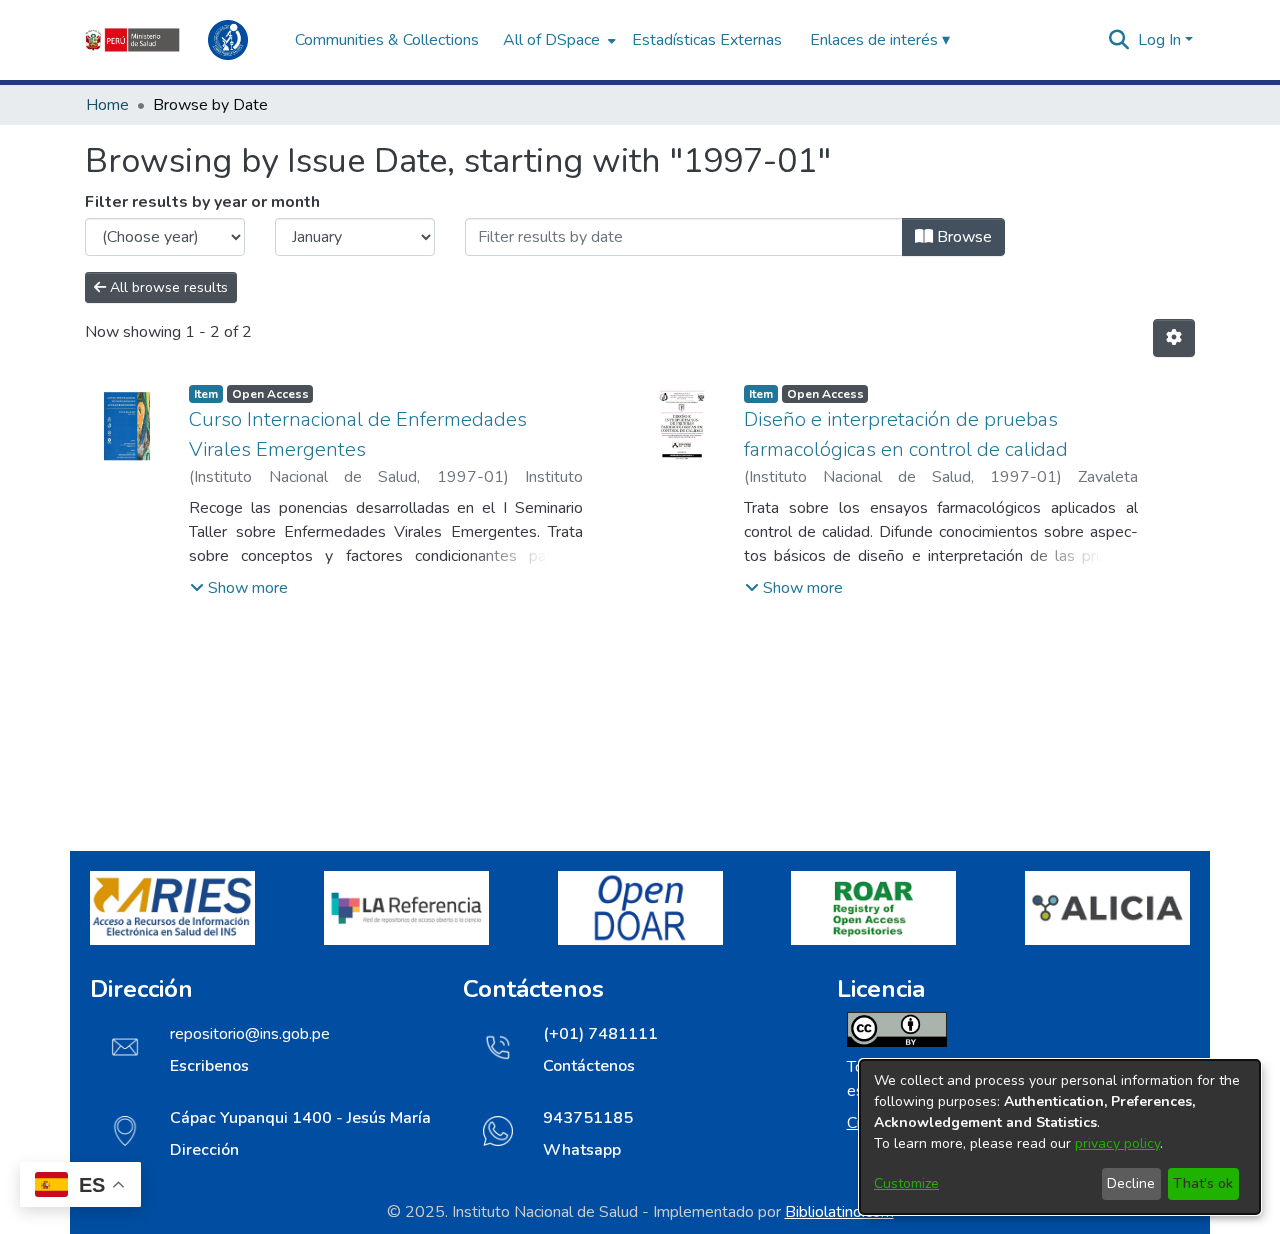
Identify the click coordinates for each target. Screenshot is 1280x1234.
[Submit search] (1119, 40)
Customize (906, 1183)
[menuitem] (557, 40)
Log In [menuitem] (1159, 40)
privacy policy (1117, 1143)
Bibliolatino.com (839, 1212)
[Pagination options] (1174, 338)
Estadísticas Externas (707, 40)
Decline (1131, 1183)
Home (107, 105)
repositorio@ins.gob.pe (250, 1034)
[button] (239, 588)
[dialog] (1060, 1137)
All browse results (167, 287)
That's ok (1203, 1183)
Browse (962, 237)
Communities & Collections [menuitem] (387, 40)
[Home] (180, 40)
